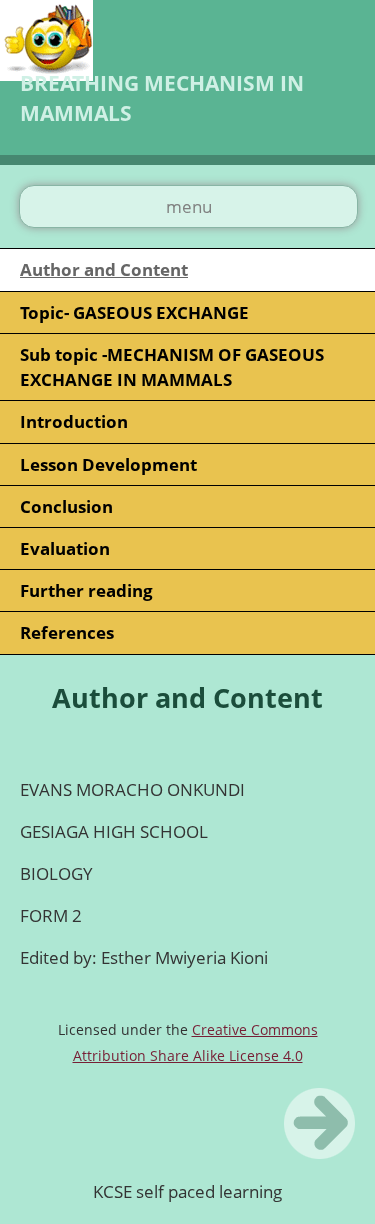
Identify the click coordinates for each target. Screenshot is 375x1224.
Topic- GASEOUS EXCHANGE (134, 312)
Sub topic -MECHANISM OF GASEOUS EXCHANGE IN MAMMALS (172, 367)
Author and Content (104, 269)
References (67, 632)
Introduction (74, 421)
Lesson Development (108, 464)
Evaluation (65, 548)
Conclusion (66, 506)
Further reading (86, 590)
